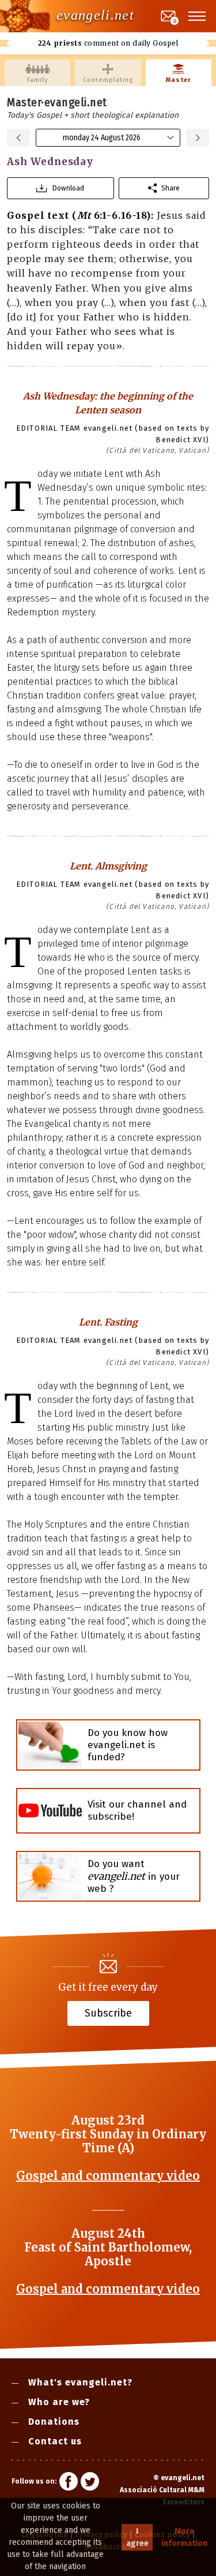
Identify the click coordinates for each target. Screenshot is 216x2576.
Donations (54, 2422)
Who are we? (59, 2402)
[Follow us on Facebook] (69, 2483)
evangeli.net (95, 15)
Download (68, 188)
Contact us (55, 2441)
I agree (137, 2537)
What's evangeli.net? (80, 2382)
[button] (198, 16)
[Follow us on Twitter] (90, 2483)
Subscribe (108, 2013)
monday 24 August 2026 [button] (102, 138)
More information (184, 2537)
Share (170, 188)
